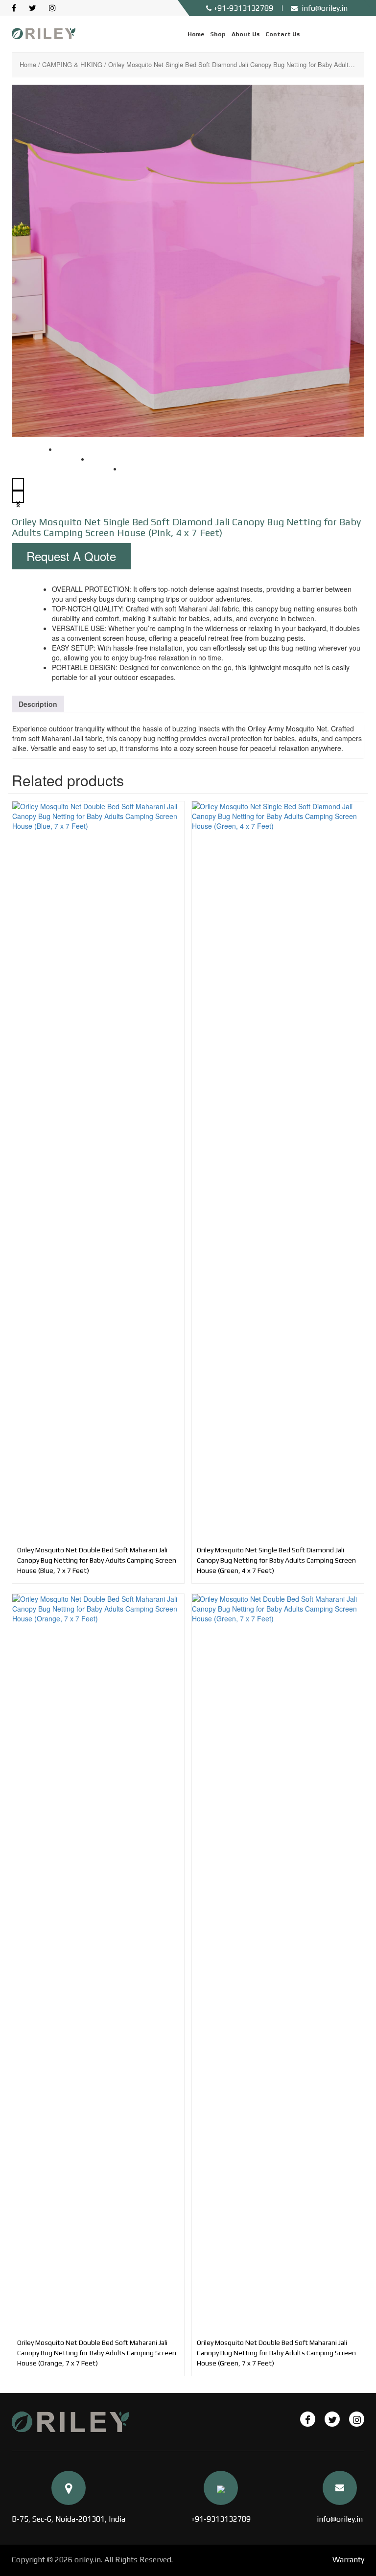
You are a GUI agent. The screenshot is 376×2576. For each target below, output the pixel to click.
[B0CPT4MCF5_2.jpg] (104, 468)
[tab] (38, 704)
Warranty (348, 2560)
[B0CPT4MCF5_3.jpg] (136, 478)
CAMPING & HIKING (72, 64)
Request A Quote (71, 556)
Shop (218, 34)
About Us (246, 34)
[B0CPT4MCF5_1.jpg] (188, 261)
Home (196, 34)
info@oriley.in (340, 2519)
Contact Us (282, 34)
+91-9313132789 (221, 2519)
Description (38, 704)
